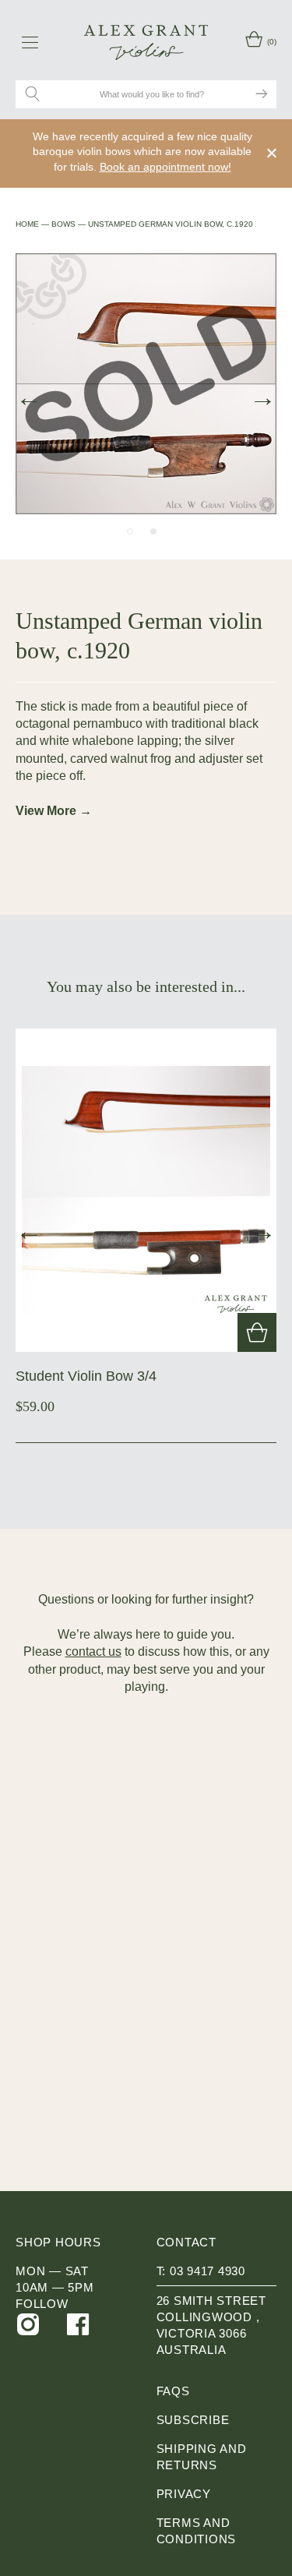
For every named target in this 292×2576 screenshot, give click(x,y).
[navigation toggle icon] (30, 42)
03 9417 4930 (208, 2271)
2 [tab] (153, 531)
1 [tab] (130, 531)
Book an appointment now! (165, 167)
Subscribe (193, 2420)
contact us (93, 1651)
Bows (63, 224)
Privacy (184, 2494)
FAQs (173, 2391)
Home (27, 224)
